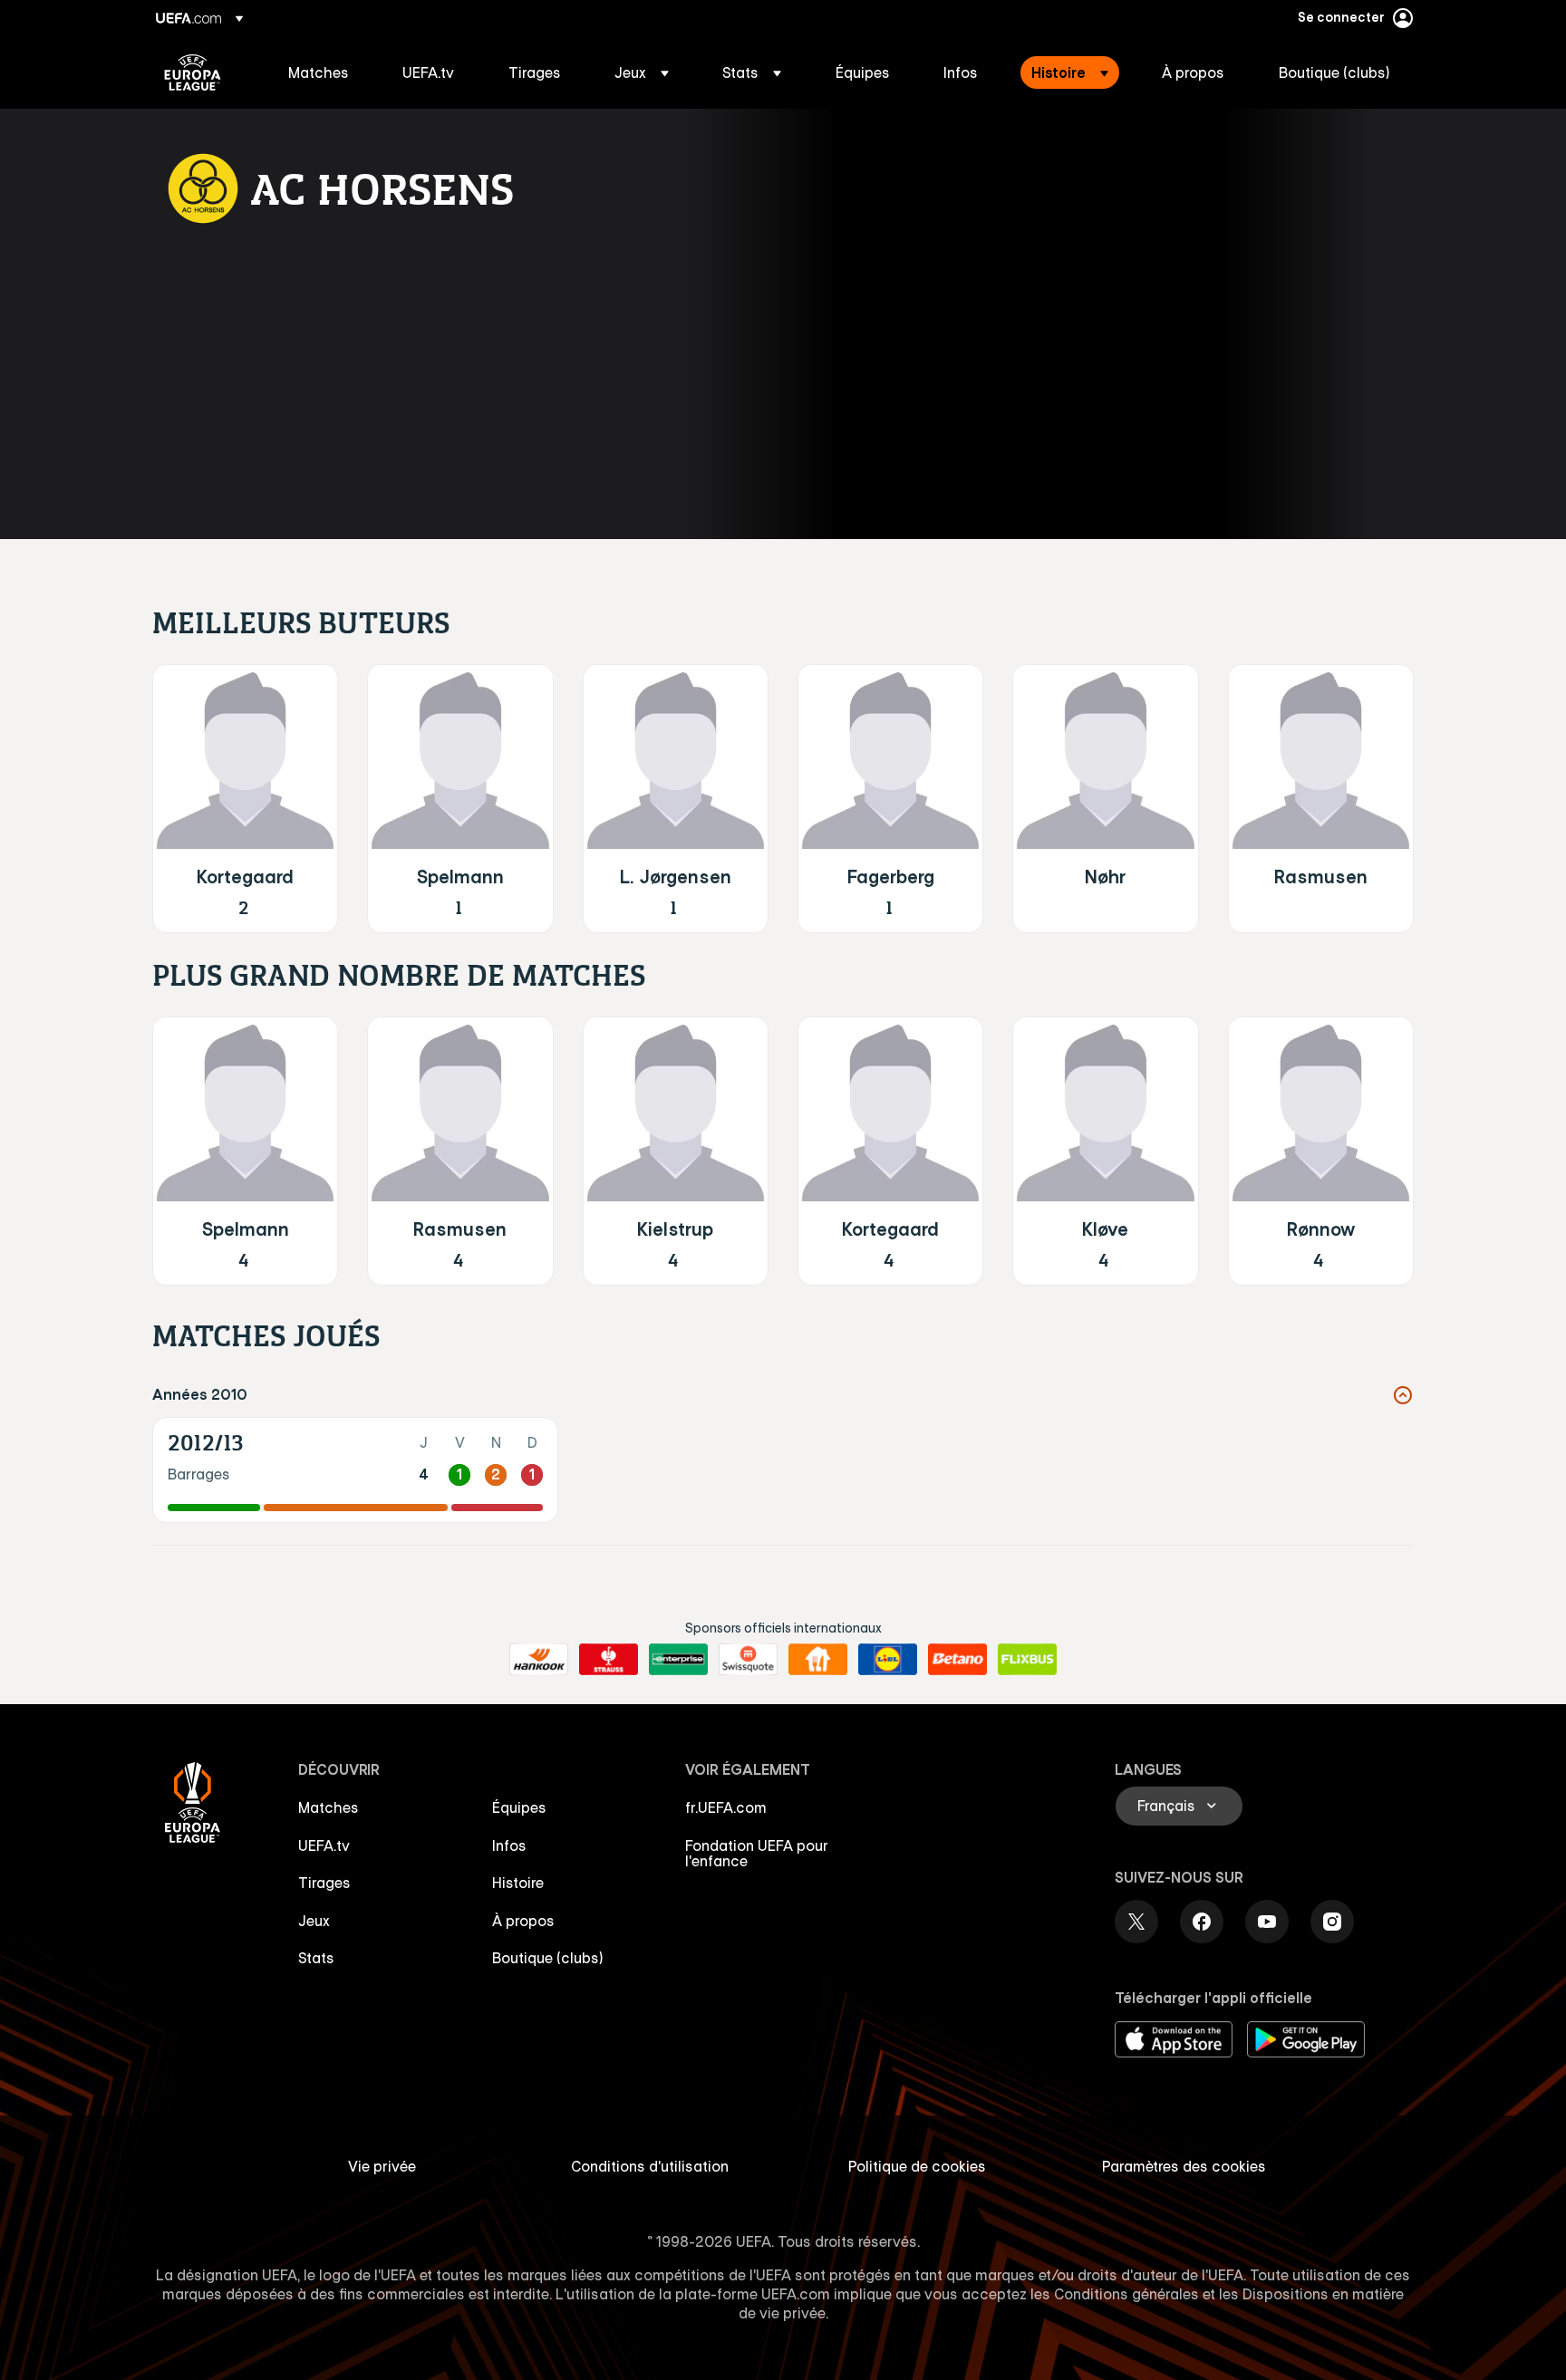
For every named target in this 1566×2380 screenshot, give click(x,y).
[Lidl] (888, 1660)
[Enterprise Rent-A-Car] (678, 1660)
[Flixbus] (1027, 1660)
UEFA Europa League (193, 72)
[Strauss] (609, 1660)
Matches (329, 1807)
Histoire (518, 1883)
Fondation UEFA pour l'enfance (757, 1854)
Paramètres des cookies (1184, 2166)
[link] (319, 72)
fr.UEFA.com (726, 1807)
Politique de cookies (917, 2166)
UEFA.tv (324, 1845)
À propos (523, 1921)
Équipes (519, 1807)
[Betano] (957, 1660)
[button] (642, 72)
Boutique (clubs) (548, 1958)
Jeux (314, 1921)
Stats (316, 1958)
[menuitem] (323, 72)
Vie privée (382, 2166)
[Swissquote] (748, 1660)
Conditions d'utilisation (650, 2166)
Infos (509, 1845)
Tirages (324, 1883)
